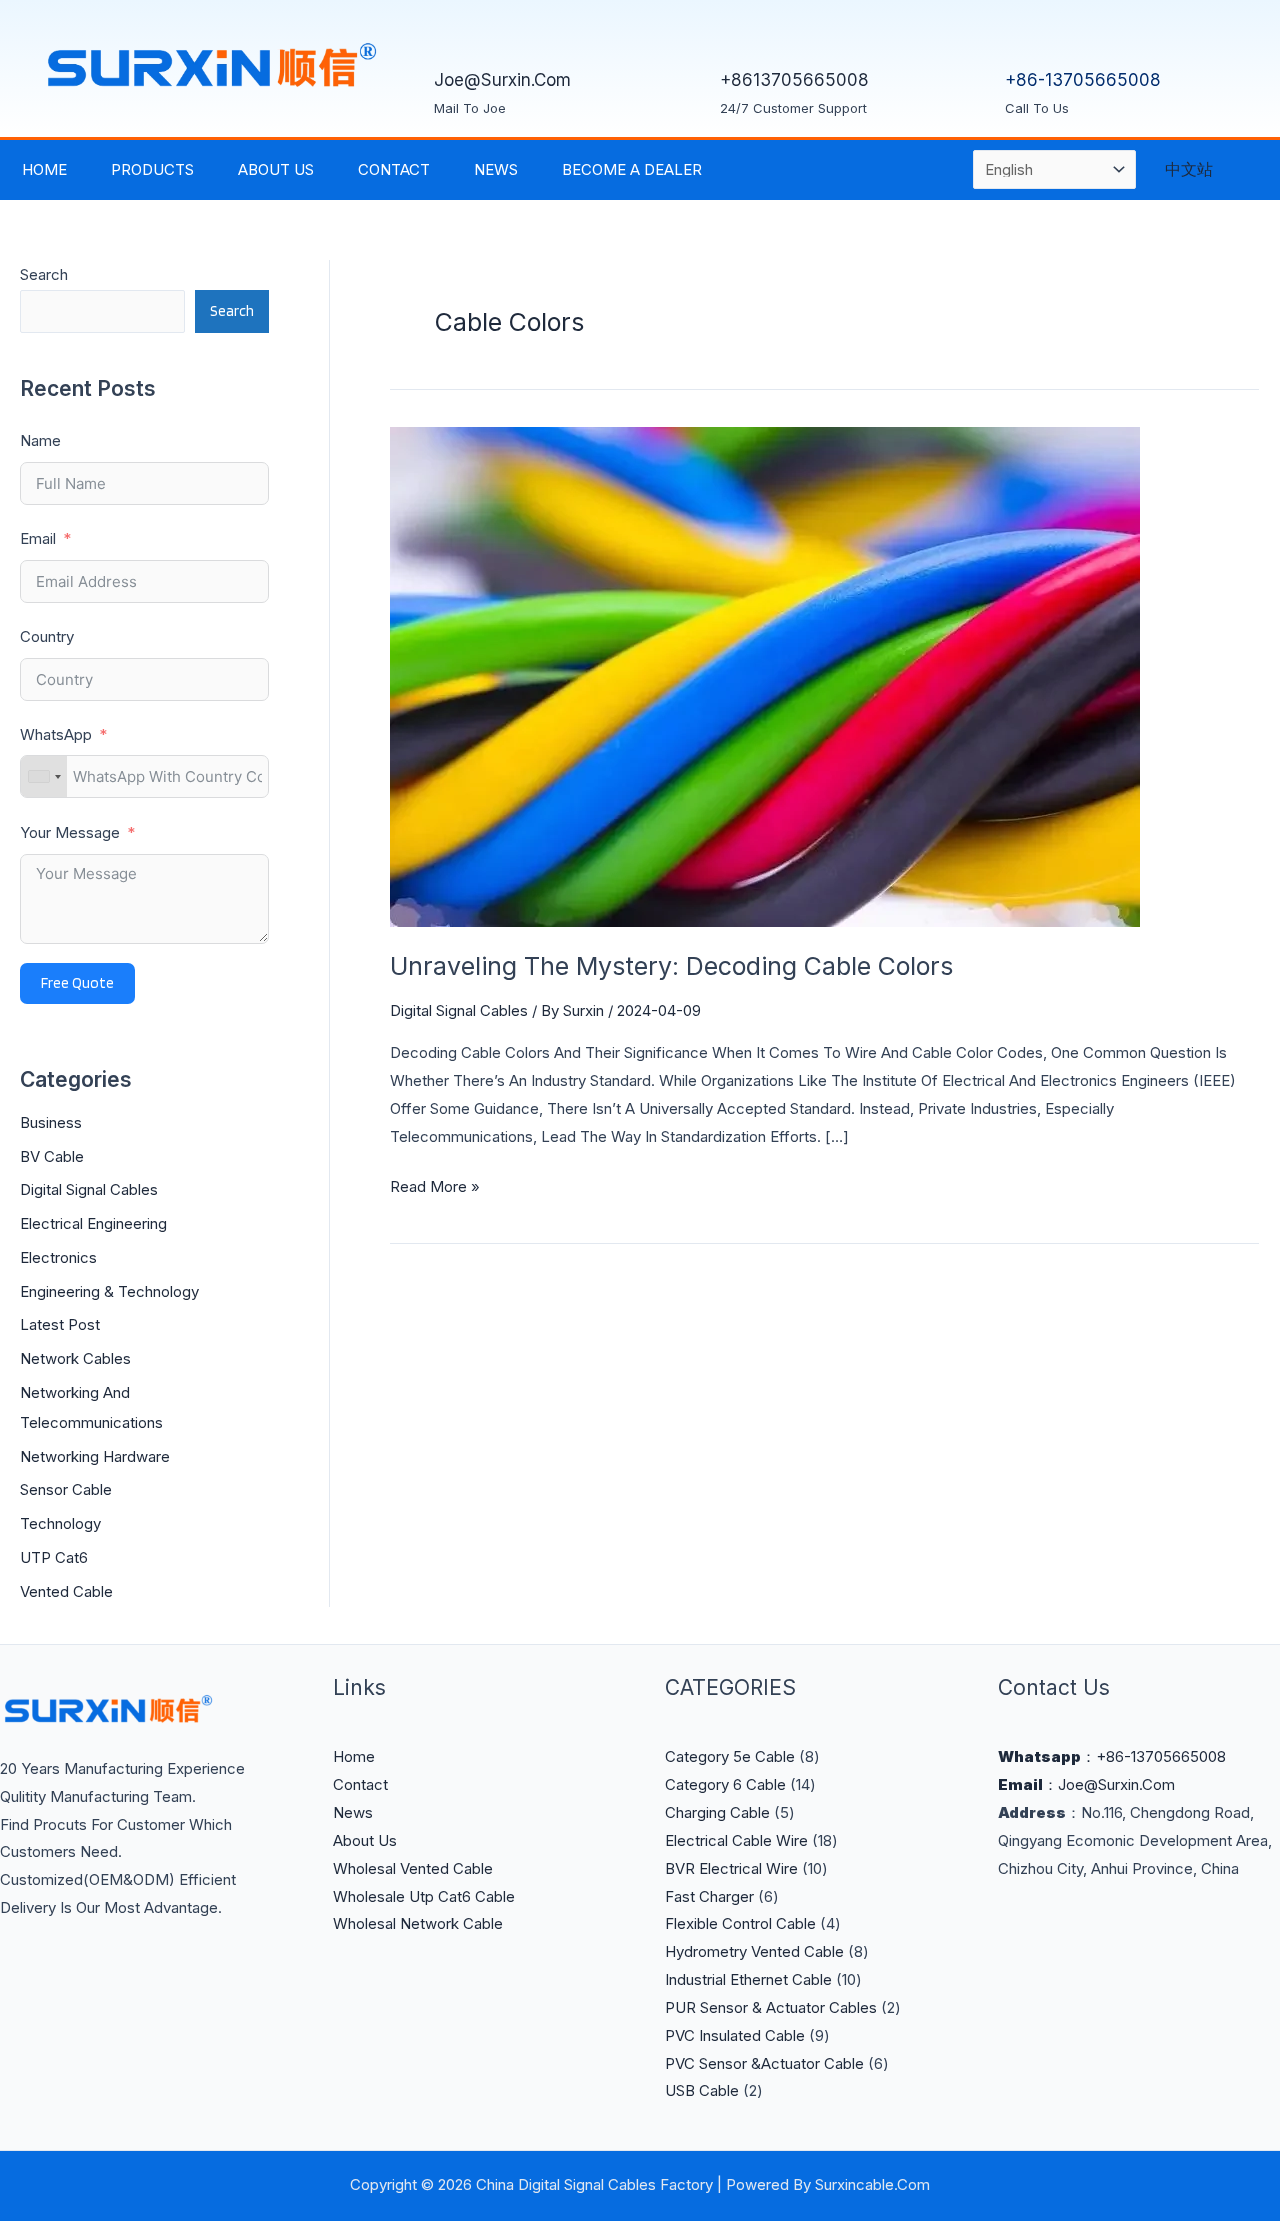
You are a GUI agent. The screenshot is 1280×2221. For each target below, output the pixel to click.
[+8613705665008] (745, 35)
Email (38, 538)
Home (44, 169)
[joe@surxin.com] (459, 35)
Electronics (58, 1257)
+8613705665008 (794, 80)
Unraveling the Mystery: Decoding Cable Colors (671, 966)
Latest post (60, 1324)
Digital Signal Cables (89, 1189)
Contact (394, 169)
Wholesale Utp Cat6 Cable (424, 1896)
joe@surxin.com (502, 80)
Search (44, 274)
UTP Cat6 (54, 1557)
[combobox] (44, 776)
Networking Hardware (95, 1456)
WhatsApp (58, 734)
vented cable (66, 1591)
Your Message (70, 832)
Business (51, 1122)
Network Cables (75, 1358)
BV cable (52, 1156)
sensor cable (66, 1489)
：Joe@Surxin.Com (1086, 1784)
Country (47, 636)
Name (40, 440)
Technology (60, 1523)
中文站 (1189, 169)
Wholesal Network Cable (418, 1923)
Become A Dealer (632, 169)
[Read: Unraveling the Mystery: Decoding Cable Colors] (765, 675)
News (496, 169)
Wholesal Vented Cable (413, 1868)
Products (152, 169)
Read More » (435, 1184)
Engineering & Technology (109, 1291)
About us (276, 169)
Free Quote (77, 983)
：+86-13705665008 (1112, 1756)
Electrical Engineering (93, 1223)
